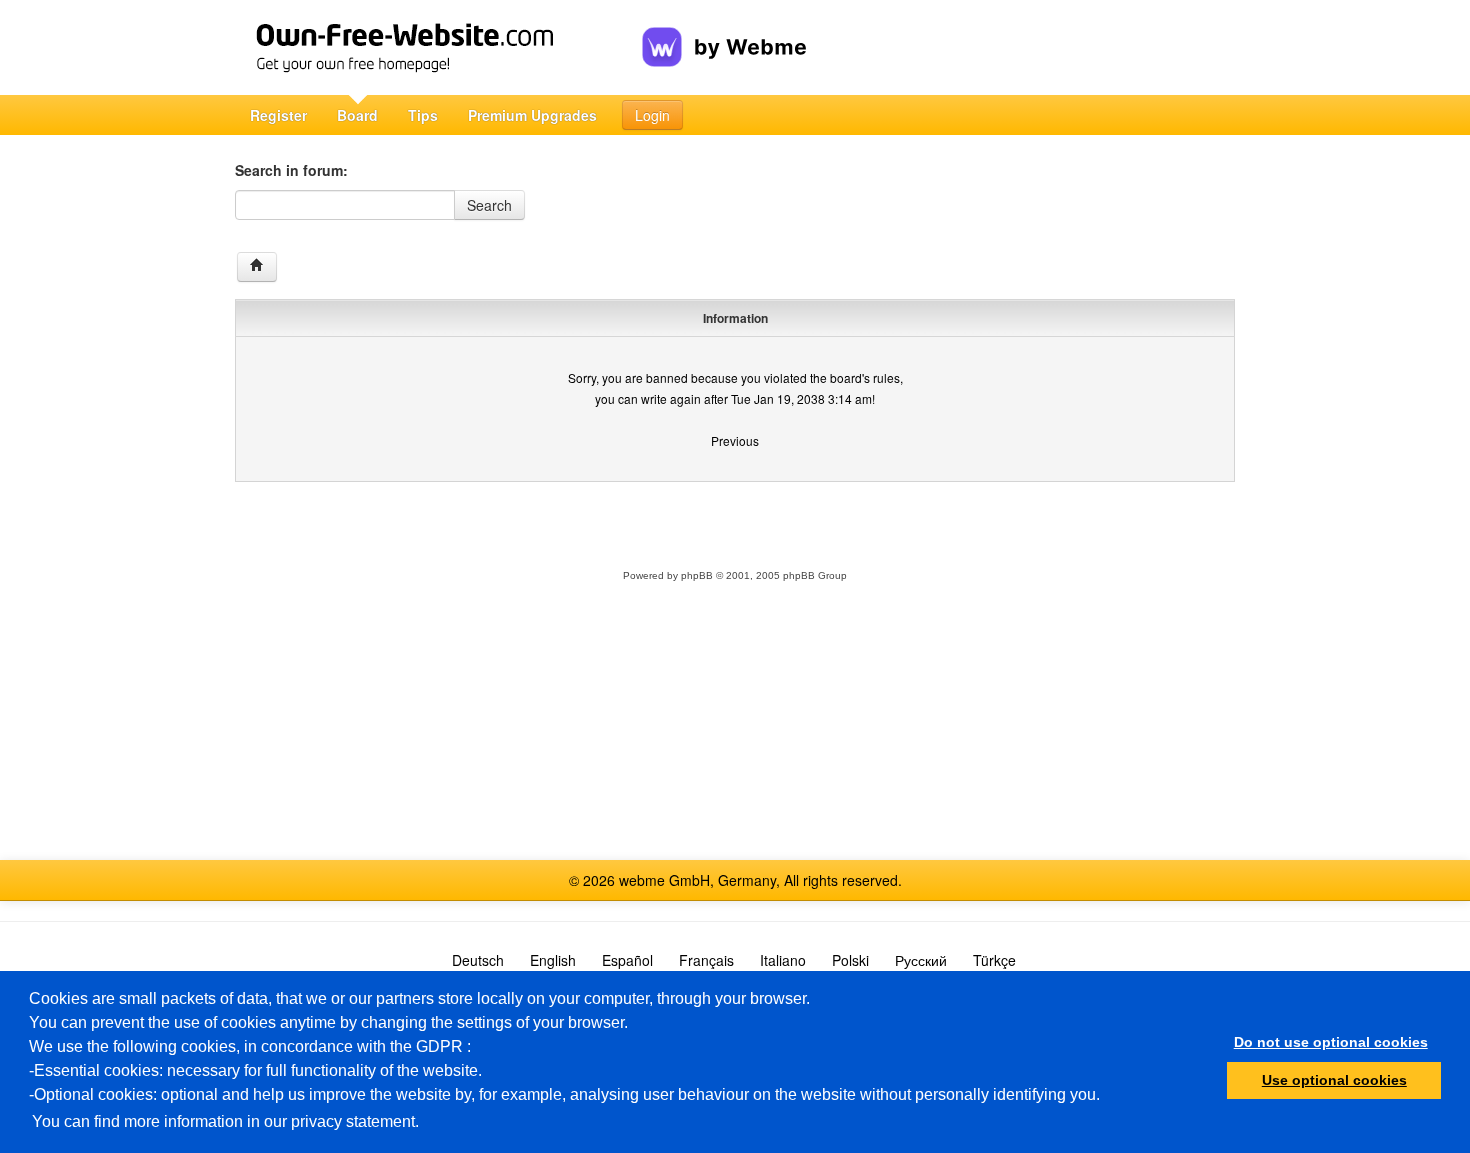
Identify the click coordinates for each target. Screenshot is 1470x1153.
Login (652, 115)
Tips (423, 115)
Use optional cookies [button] (1334, 1080)
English (553, 960)
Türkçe (994, 960)
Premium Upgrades (532, 115)
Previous (735, 440)
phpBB (697, 575)
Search (489, 205)
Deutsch (478, 960)
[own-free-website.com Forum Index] (257, 267)
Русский (921, 960)
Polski (850, 960)
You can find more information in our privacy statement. (225, 1121)
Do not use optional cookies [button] (1331, 1042)
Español (627, 960)
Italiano (783, 960)
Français (706, 960)
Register (278, 115)
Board (357, 115)
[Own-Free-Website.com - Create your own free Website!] (438, 47)
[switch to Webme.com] (724, 31)
